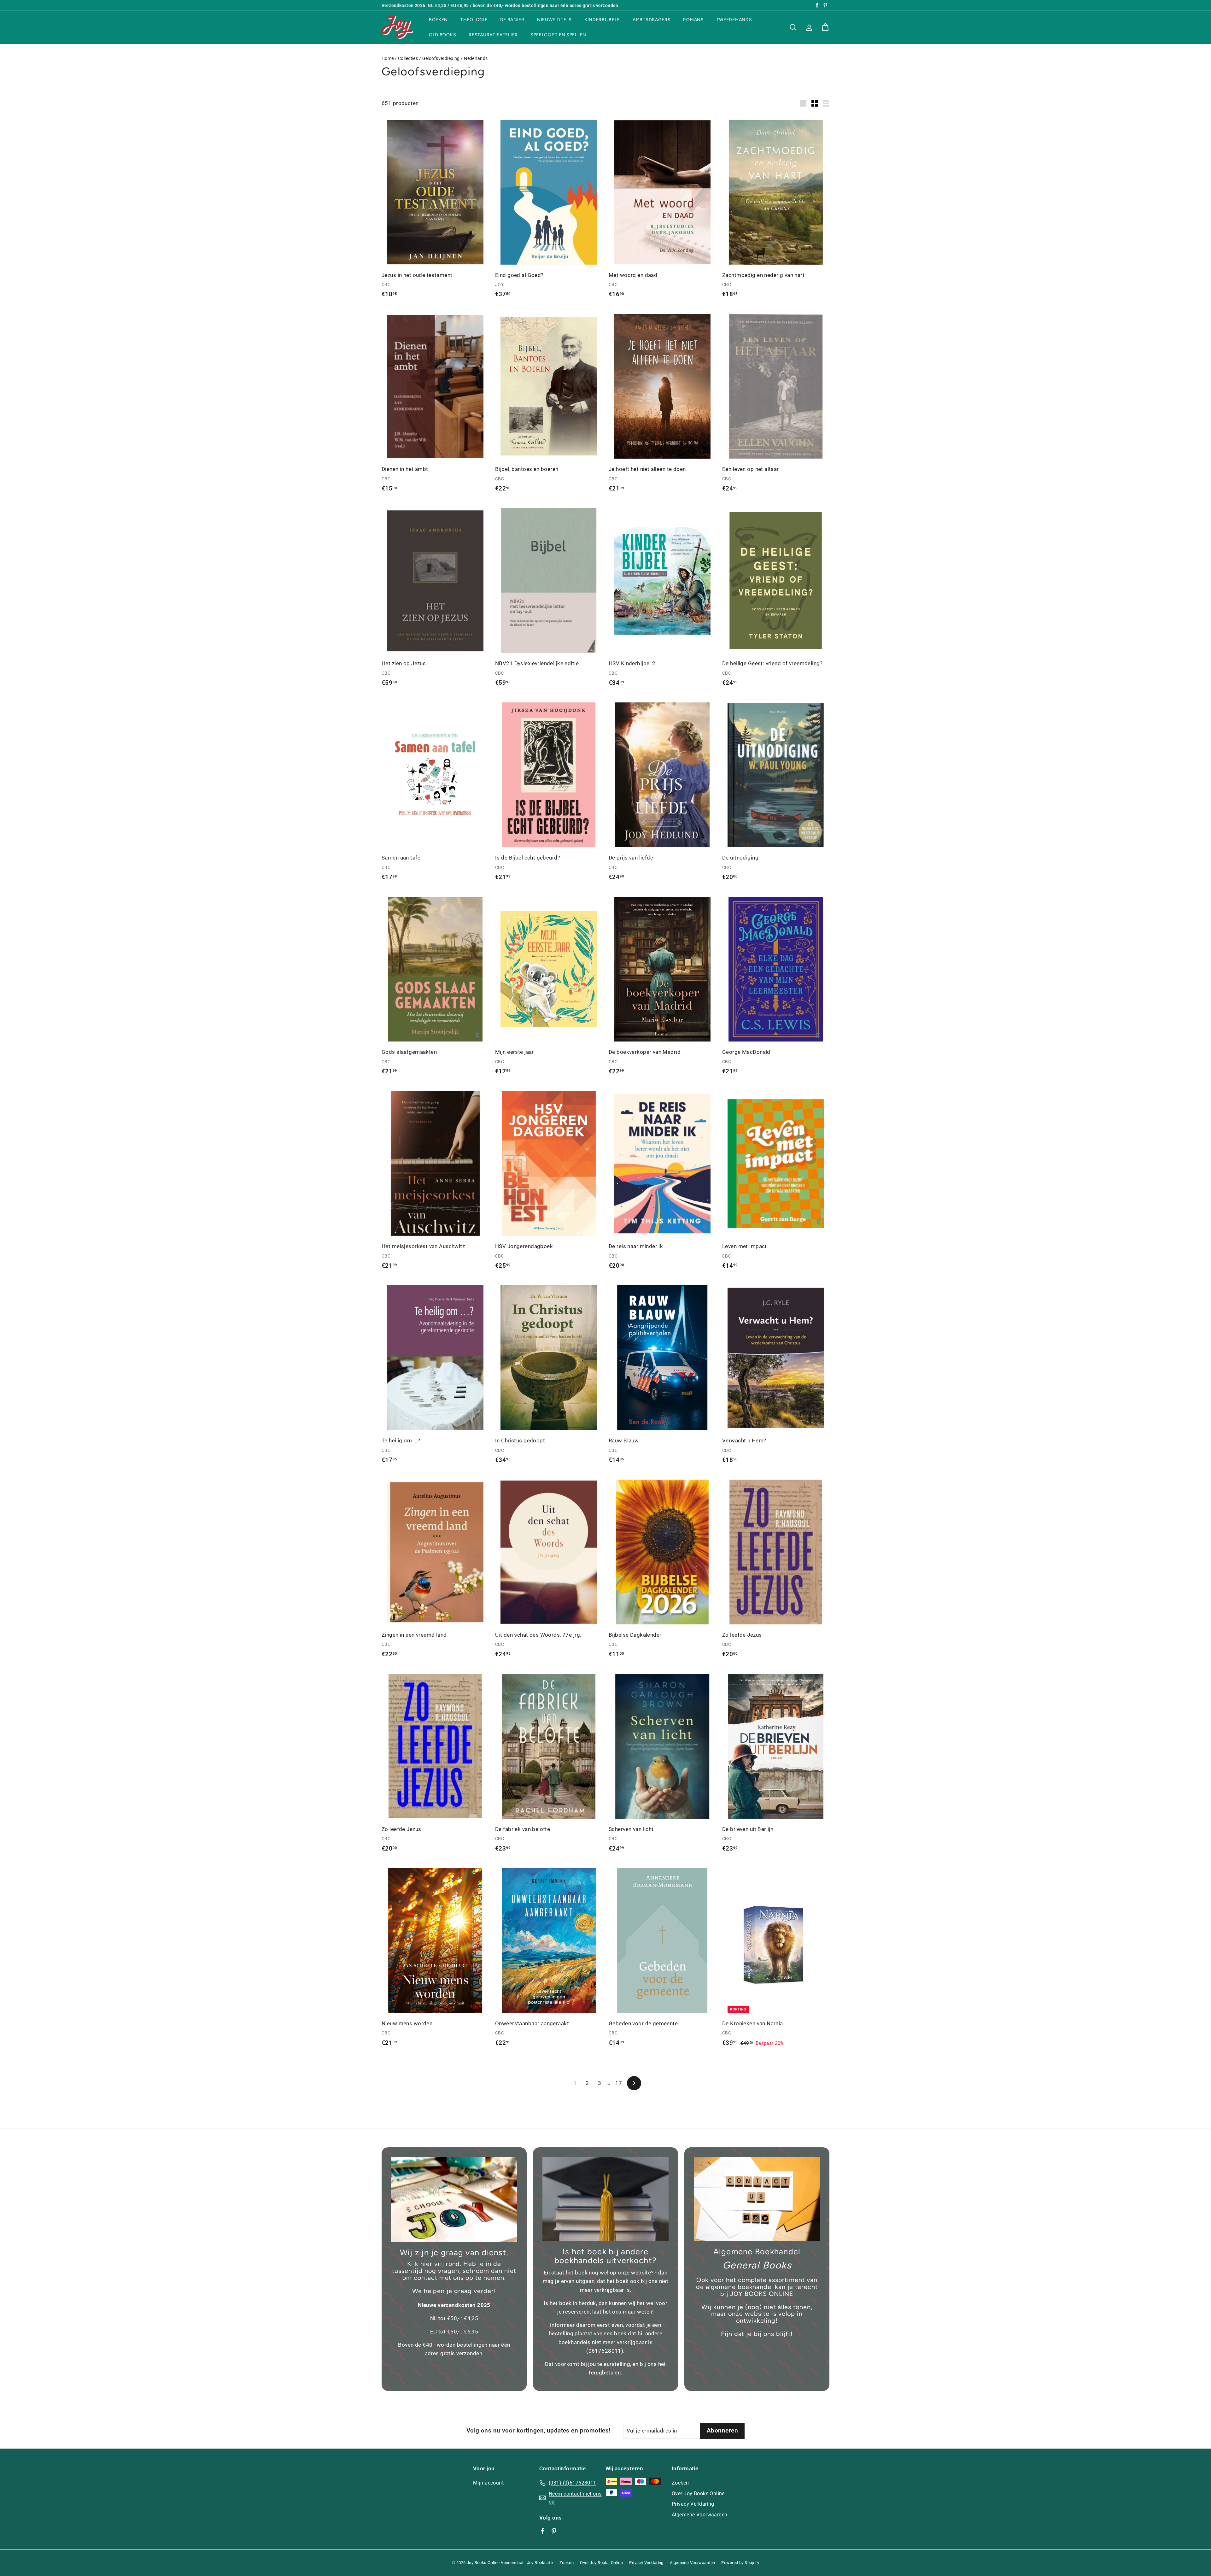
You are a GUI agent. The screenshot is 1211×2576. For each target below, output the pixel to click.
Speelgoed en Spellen (558, 35)
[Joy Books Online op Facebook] (543, 2531)
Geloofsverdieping (441, 59)
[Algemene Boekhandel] (757, 2199)
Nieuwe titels (554, 20)
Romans (693, 20)
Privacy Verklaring (693, 2504)
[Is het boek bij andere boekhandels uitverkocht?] (605, 2199)
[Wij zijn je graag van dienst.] (454, 2199)
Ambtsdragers (652, 20)
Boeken (438, 20)
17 (619, 2083)
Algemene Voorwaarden (700, 2515)
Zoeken (680, 2483)
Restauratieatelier (493, 35)
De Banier (512, 20)
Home (388, 59)
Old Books (442, 35)
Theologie (474, 20)
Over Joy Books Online (698, 2494)
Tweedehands (734, 20)
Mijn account (488, 2483)
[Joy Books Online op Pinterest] (554, 2531)
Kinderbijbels (602, 20)
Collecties (408, 59)
